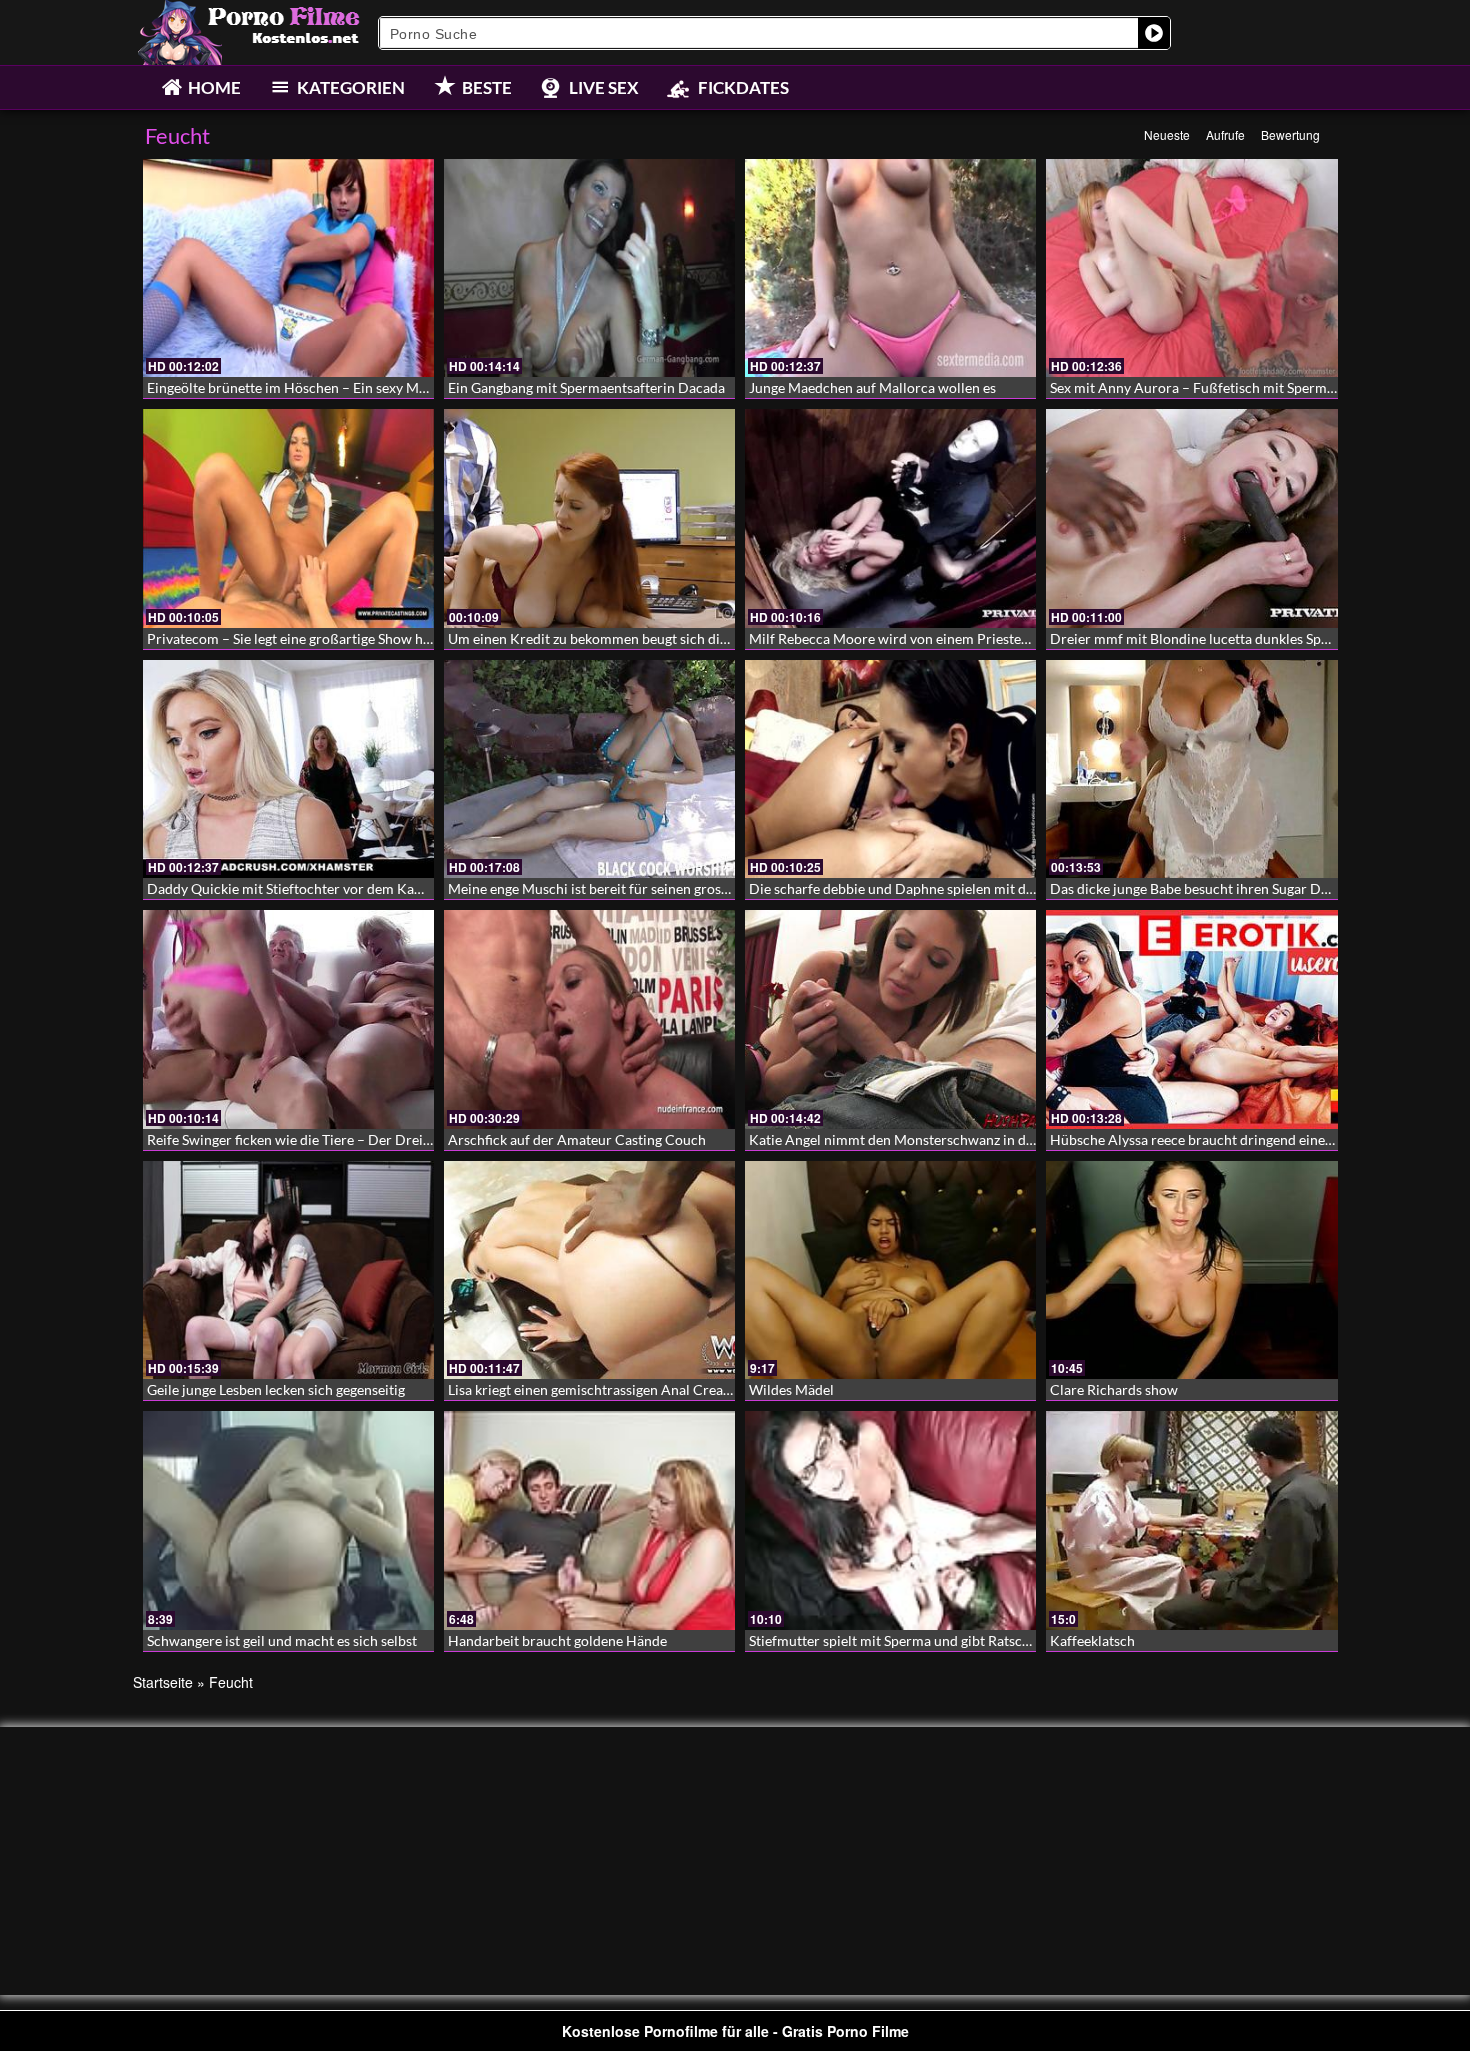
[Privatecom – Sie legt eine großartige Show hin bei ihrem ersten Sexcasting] (288, 518)
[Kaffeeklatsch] (1191, 1520)
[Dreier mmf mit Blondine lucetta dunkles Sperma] (1191, 518)
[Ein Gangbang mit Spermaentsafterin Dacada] (589, 268)
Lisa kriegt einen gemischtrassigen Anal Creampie (601, 1389)
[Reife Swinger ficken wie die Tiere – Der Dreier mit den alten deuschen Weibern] (288, 1019)
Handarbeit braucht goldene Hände (557, 1640)
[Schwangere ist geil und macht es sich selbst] (288, 1520)
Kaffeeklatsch (1092, 1640)
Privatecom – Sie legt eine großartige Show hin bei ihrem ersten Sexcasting (377, 638)
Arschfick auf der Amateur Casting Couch (577, 1139)
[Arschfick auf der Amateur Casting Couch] (589, 1019)
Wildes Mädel (791, 1389)
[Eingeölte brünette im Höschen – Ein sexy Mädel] (288, 268)
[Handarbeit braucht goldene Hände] (589, 1520)
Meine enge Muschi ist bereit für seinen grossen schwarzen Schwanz (658, 888)
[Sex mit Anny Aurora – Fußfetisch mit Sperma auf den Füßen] (1191, 268)
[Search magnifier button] (1154, 33)
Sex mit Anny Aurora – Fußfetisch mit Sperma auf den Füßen (1238, 387)
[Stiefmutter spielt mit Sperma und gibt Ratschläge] (890, 1520)
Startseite (163, 1682)
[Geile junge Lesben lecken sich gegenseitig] (288, 1270)
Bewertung (1290, 134)
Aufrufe (1225, 134)
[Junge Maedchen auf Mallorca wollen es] (890, 268)
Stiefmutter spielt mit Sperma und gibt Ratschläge (902, 1640)
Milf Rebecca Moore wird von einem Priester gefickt (910, 638)
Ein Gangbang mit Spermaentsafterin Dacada (586, 387)
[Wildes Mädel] (890, 1270)
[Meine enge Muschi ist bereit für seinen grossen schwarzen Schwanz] (589, 769)
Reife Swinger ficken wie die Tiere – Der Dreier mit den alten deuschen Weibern (393, 1139)
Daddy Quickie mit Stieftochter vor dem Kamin (292, 888)
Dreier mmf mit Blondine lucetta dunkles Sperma (1201, 638)
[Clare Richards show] (1191, 1270)
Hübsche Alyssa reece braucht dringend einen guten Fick (1225, 1139)
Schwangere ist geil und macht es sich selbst (282, 1640)
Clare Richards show (1114, 1389)
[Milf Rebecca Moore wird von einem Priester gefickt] (890, 518)
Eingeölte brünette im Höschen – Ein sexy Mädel (296, 387)
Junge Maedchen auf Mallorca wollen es (872, 387)
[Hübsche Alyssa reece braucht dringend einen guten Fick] (1191, 1019)
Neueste (1167, 134)
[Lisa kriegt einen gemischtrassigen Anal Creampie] (589, 1270)
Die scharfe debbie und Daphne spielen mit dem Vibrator (925, 888)
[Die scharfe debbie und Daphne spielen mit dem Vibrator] (890, 769)
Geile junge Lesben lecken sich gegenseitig (276, 1389)
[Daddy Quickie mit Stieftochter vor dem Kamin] (288, 769)
